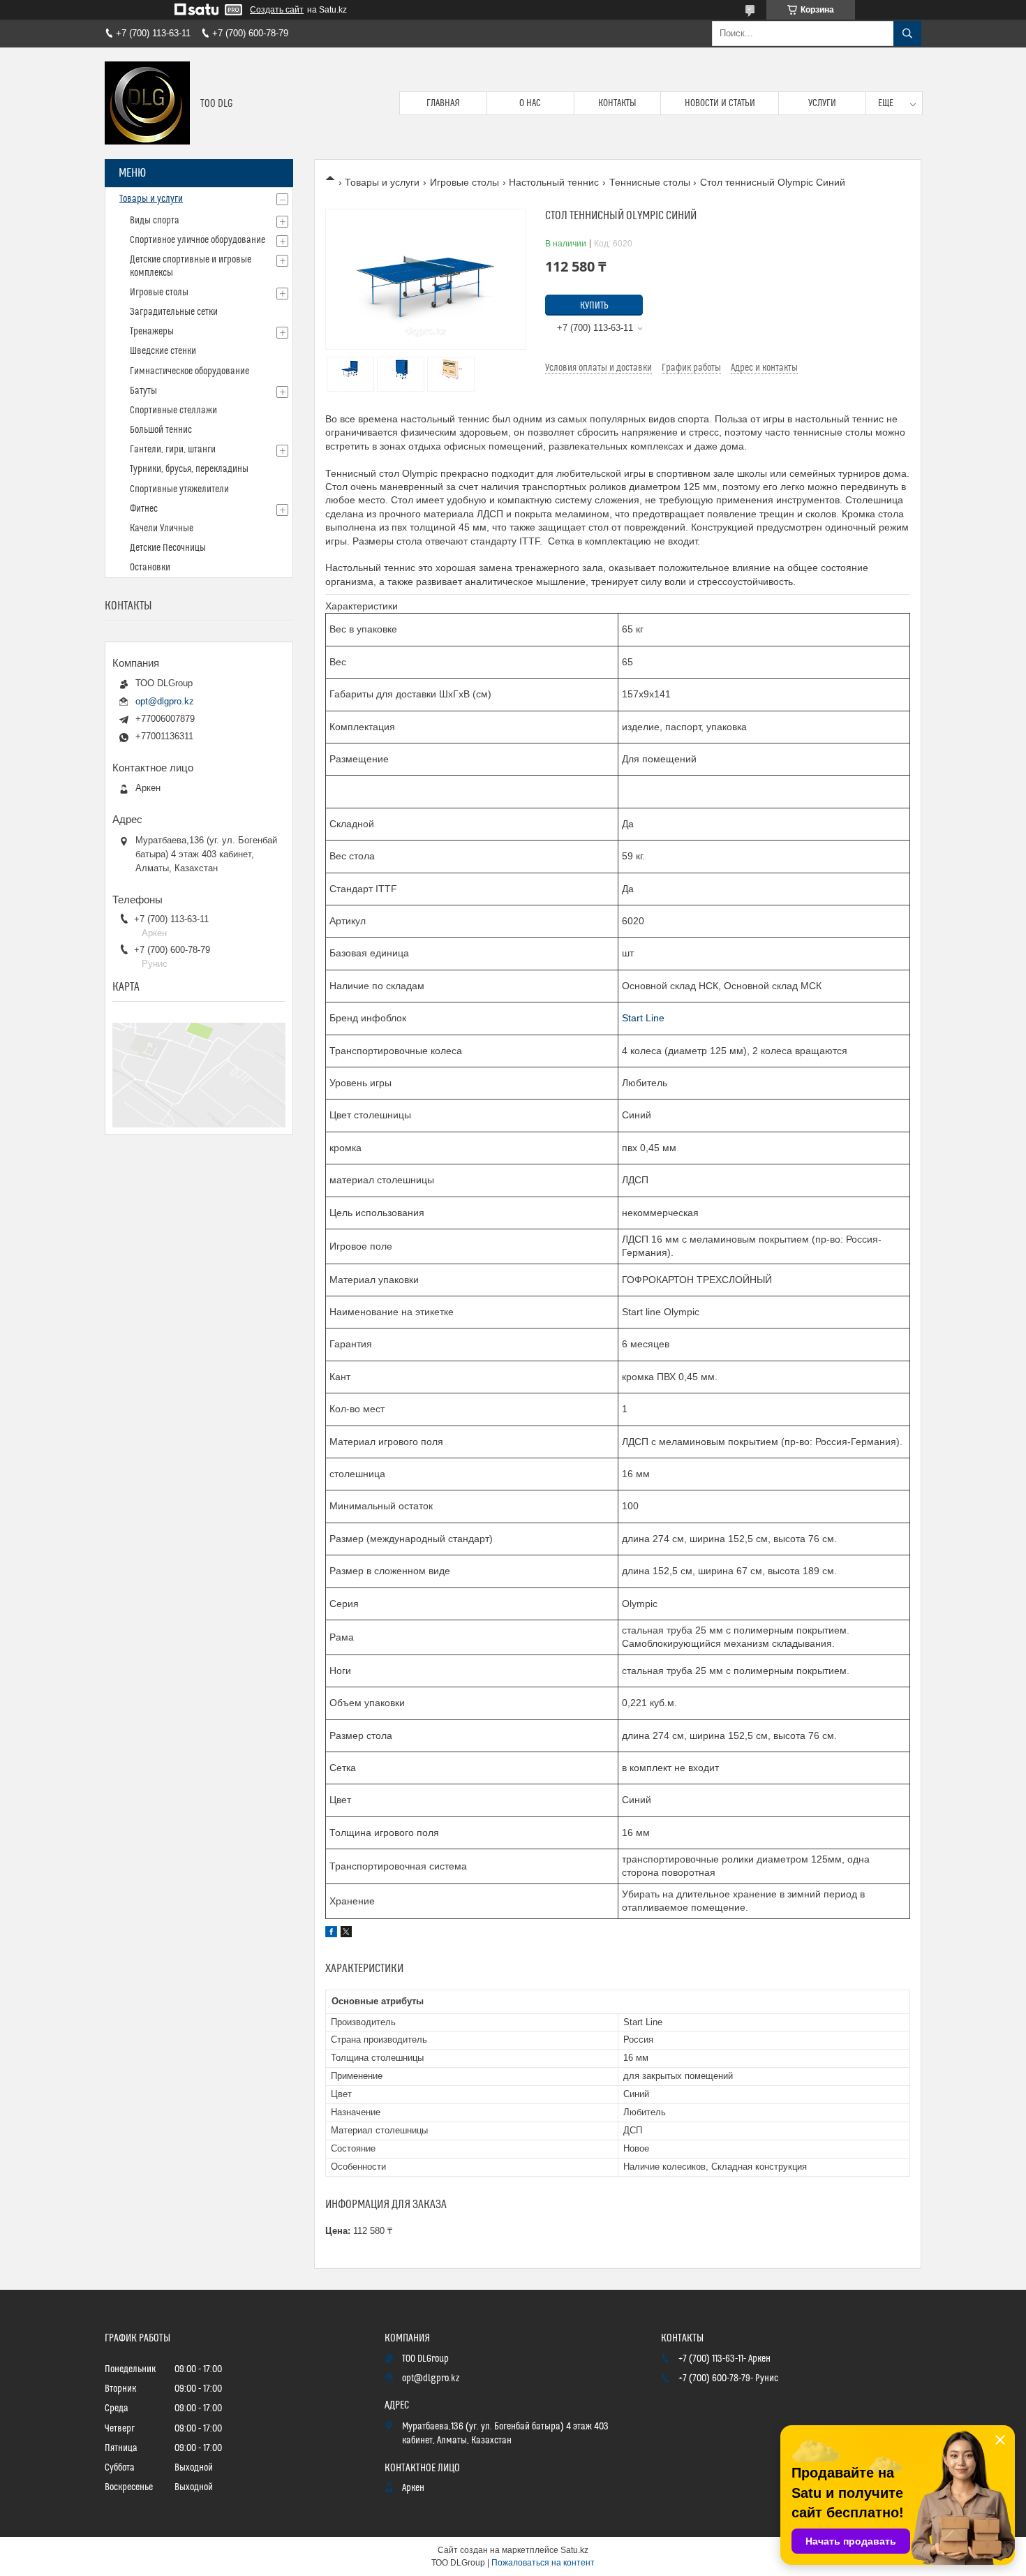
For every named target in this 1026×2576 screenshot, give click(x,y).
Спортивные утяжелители (179, 489)
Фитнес (144, 509)
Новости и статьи (720, 103)
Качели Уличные (162, 528)
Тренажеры (152, 332)
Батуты (143, 391)
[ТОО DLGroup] (147, 103)
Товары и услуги (382, 182)
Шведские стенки (163, 351)
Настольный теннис (554, 182)
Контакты (617, 103)
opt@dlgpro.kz (165, 701)
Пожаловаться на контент (543, 2563)
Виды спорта (155, 221)
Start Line (643, 1018)
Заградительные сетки (174, 312)
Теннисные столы (650, 182)
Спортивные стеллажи (173, 410)
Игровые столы (464, 182)
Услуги (822, 103)
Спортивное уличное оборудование (198, 240)
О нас (530, 103)
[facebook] (331, 1934)
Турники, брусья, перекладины (189, 469)
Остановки (150, 568)
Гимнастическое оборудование (189, 371)
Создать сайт (277, 10)
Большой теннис (161, 430)
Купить (594, 306)
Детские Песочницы (168, 548)
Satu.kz (574, 2550)
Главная (443, 103)
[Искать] (907, 34)
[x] (346, 1934)
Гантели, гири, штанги (173, 450)
